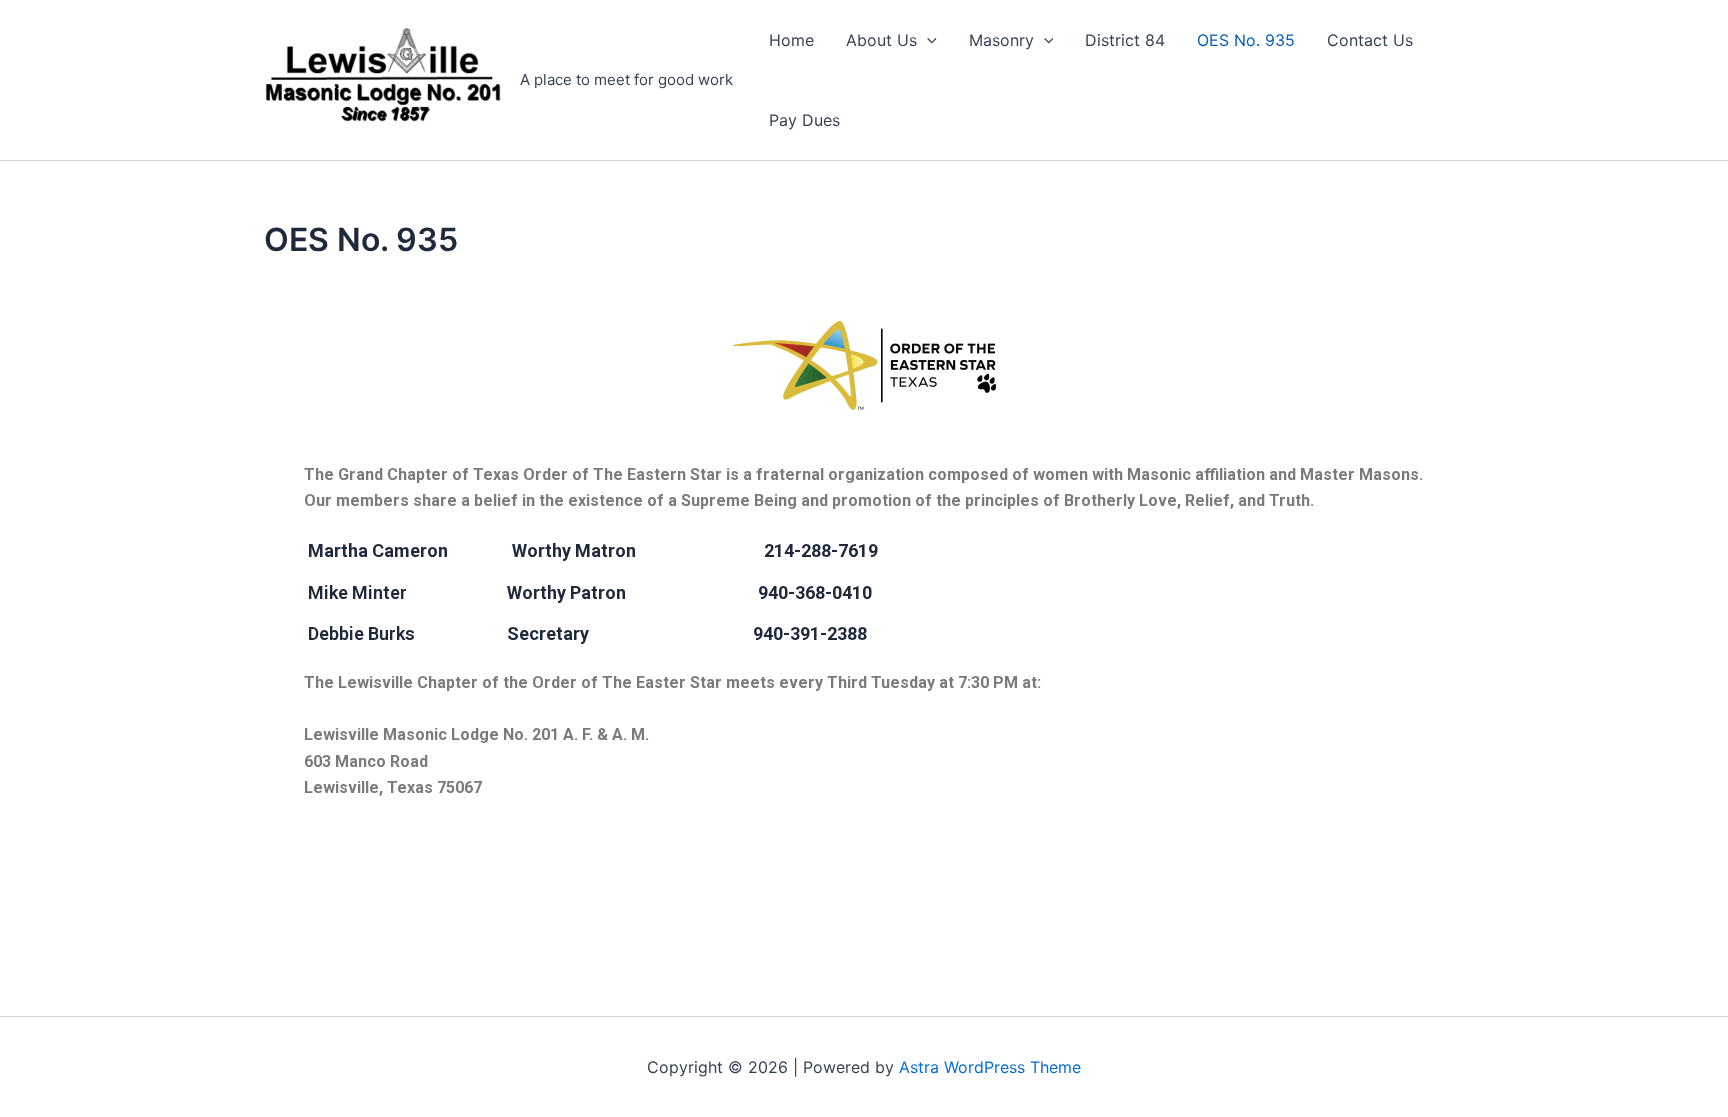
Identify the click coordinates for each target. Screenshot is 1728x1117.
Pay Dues (804, 120)
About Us (881, 40)
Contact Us (1370, 40)
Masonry (1001, 40)
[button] (927, 40)
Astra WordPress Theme (990, 1067)
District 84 (1125, 40)
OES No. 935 (1246, 40)
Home (791, 40)
